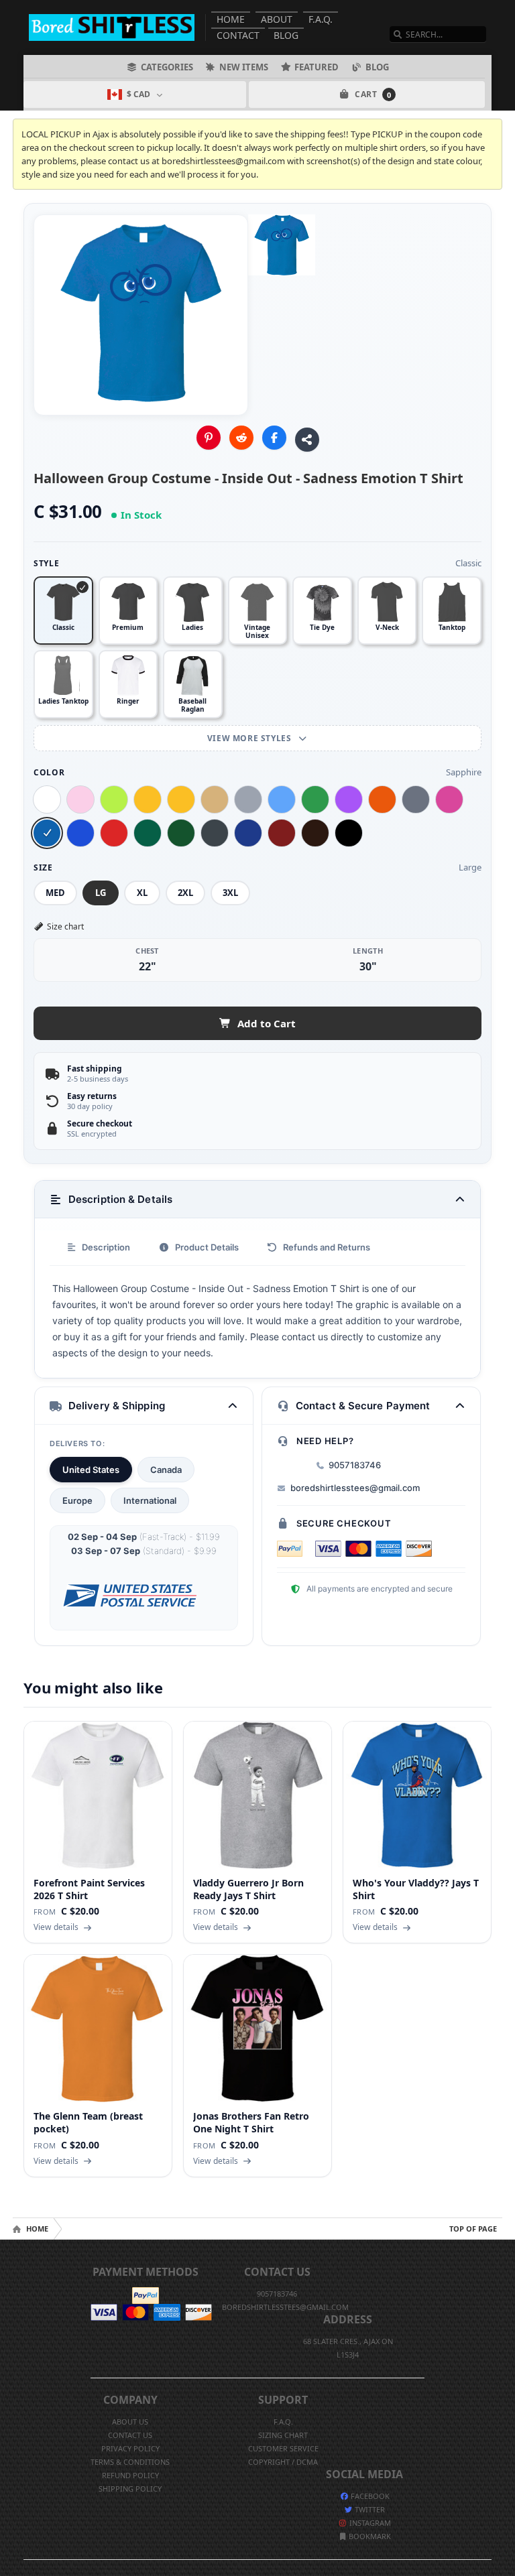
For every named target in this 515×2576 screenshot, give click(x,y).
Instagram (369, 2523)
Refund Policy (130, 2475)
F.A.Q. (321, 19)
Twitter (369, 2509)
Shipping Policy (130, 2489)
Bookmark (369, 2536)
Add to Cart (267, 1023)
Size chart (65, 926)
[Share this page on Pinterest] (209, 438)
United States (91, 1470)
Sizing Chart (283, 2435)
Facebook (369, 2496)
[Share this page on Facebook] (274, 438)
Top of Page (473, 2229)
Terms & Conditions (130, 2462)
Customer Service (283, 2448)
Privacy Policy (130, 2448)
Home (231, 19)
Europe (77, 1500)
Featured (317, 67)
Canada (166, 1470)
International (150, 1500)
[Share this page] (307, 440)
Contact (238, 35)
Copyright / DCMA (283, 2462)
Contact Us (130, 2435)
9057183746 (355, 1465)
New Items (244, 67)
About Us (130, 2422)
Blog (286, 35)
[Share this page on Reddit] (241, 438)
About (277, 19)
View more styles (250, 738)
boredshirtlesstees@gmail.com (355, 1488)
